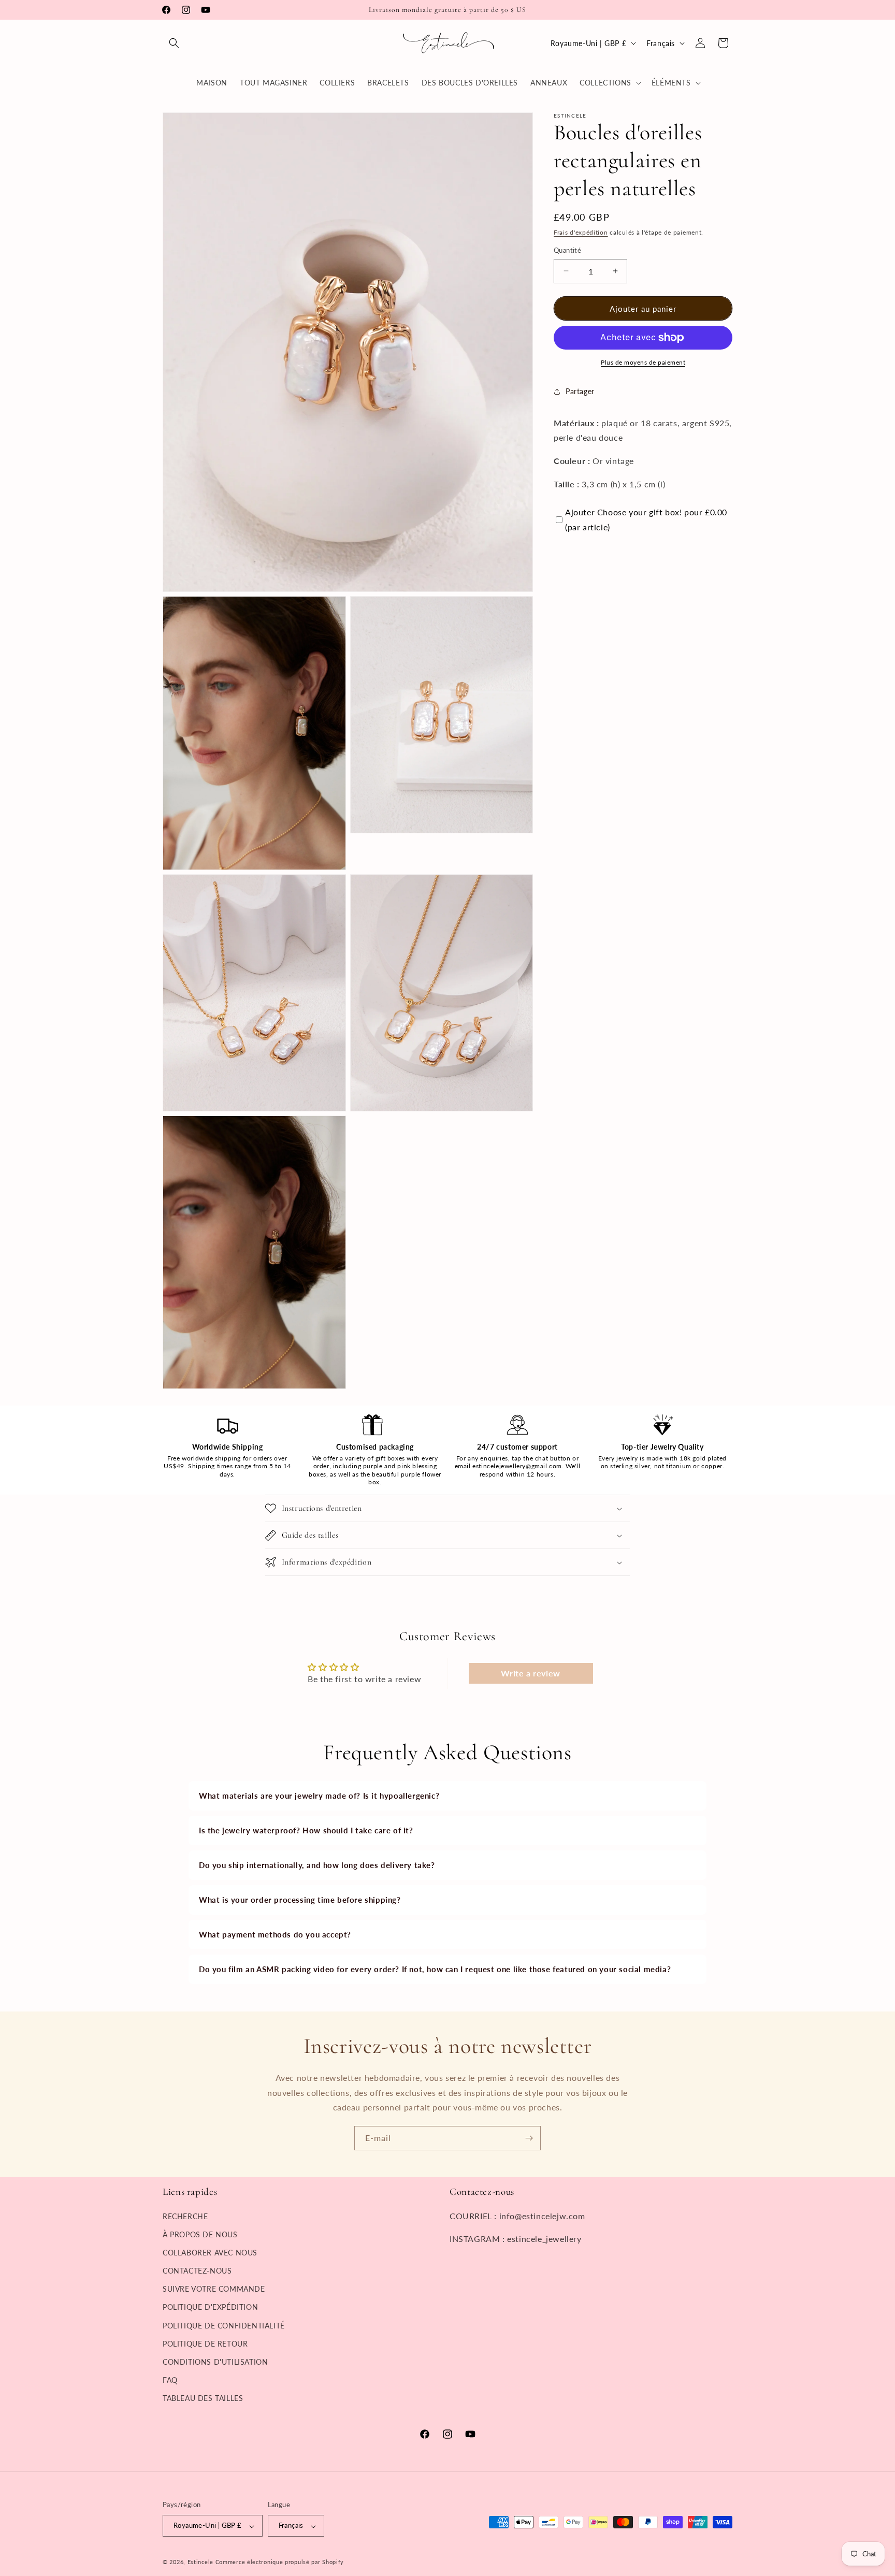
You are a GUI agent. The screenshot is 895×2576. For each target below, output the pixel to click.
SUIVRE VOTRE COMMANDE (214, 2289)
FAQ (170, 2380)
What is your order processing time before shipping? (300, 1900)
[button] (174, 43)
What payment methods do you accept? (275, 1934)
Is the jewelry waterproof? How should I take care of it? (306, 1830)
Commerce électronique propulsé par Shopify (280, 2562)
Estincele (200, 2562)
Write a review (530, 1673)
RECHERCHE (185, 2216)
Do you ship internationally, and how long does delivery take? (317, 1865)
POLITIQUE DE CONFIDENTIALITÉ (224, 2325)
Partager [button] (580, 391)
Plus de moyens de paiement (643, 362)
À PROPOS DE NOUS (200, 2234)
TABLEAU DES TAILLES (203, 2398)
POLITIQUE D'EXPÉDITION (210, 2307)
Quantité (567, 250)
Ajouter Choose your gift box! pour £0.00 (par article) (646, 519)
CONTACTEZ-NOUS (197, 2271)
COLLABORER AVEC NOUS (210, 2252)
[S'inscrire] (529, 2138)
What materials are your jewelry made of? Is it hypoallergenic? (319, 1796)
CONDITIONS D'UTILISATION (215, 2362)
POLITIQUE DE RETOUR (205, 2343)
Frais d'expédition (581, 232)
